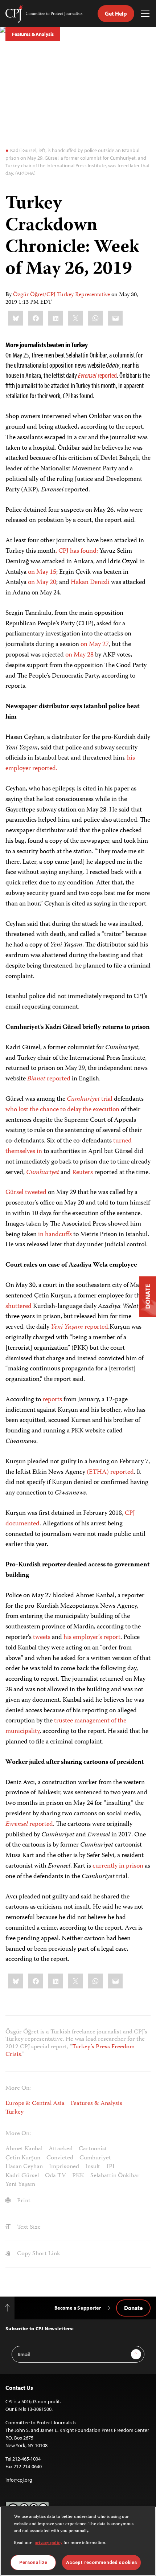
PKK (78, 2176)
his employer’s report (92, 1637)
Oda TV (56, 2176)
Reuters (83, 1173)
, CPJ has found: (77, 551)
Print (23, 2201)
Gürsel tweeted (26, 1193)
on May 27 (95, 645)
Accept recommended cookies (101, 2562)
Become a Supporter (78, 2308)
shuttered (19, 1307)
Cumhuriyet (95, 2158)
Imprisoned (64, 2167)
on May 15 (42, 572)
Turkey (15, 2112)
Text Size (28, 2227)
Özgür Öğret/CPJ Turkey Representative (61, 295)
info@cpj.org (19, 2480)
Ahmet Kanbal (24, 2149)
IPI (111, 2167)
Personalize (33, 2562)
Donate (133, 2308)
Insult (93, 2167)
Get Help (116, 13)
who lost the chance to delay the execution (62, 1110)
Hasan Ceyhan (24, 2167)
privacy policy (48, 2543)
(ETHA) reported (110, 1472)
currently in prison (118, 1866)
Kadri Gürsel (22, 2176)
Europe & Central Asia (35, 2103)
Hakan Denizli (90, 582)
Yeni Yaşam (20, 2184)
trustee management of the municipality (66, 1726)
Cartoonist (93, 2149)
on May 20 (42, 582)
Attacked (61, 2149)
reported (97, 375)
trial (90, 1099)
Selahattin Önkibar (115, 2176)
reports (52, 1400)
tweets (42, 1637)
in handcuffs (55, 1235)
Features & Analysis (33, 34)
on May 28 (79, 655)
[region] (78, 2541)
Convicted (60, 2158)
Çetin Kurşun (23, 2158)
